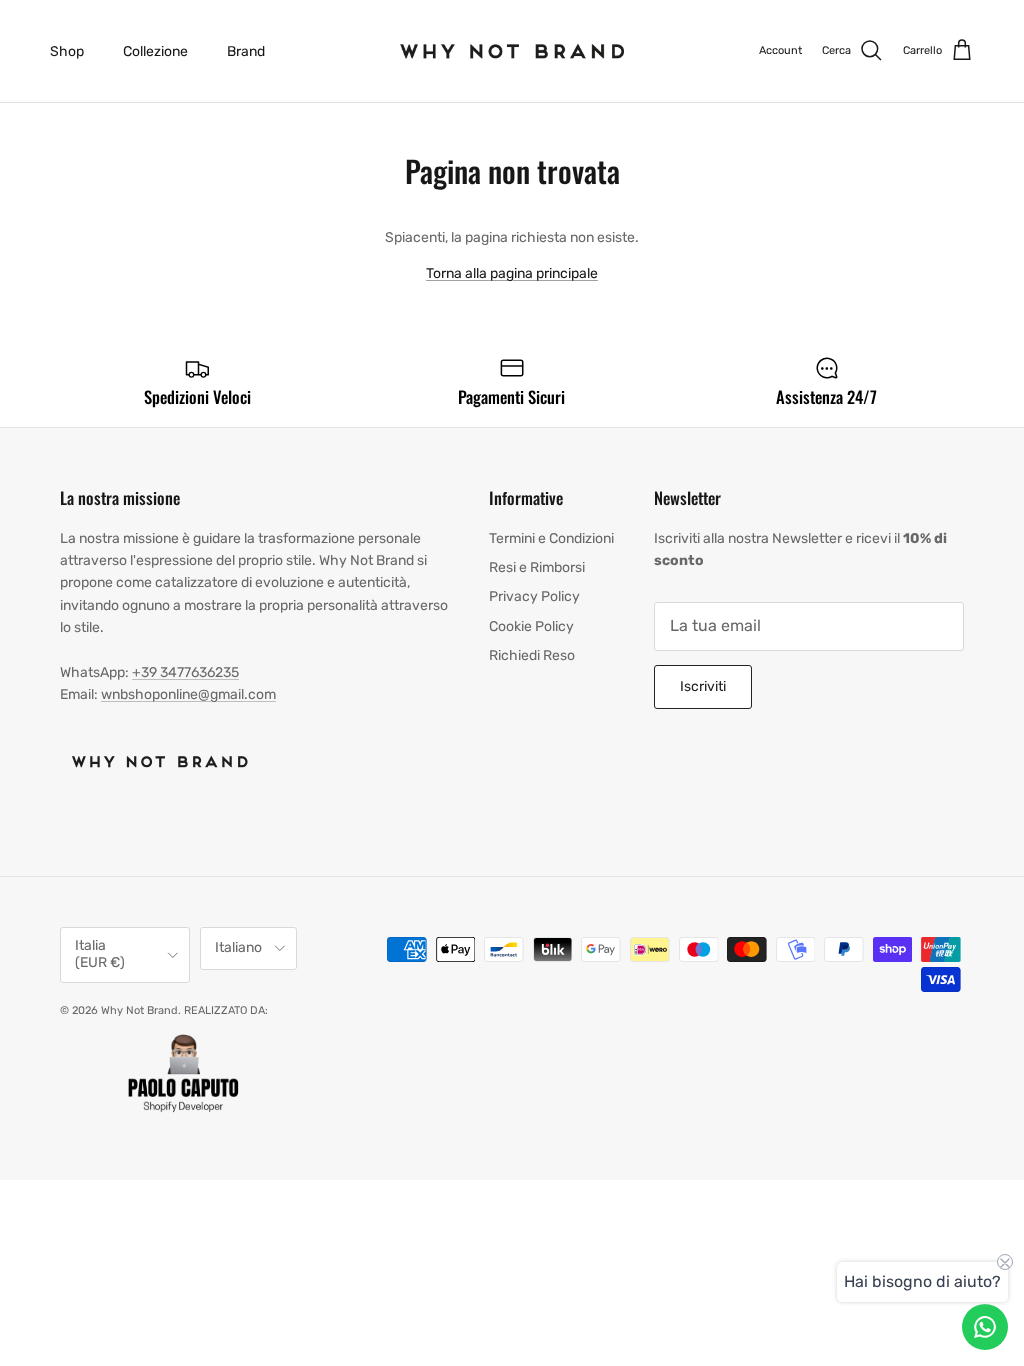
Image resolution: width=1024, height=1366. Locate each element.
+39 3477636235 (185, 672)
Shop (67, 51)
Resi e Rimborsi (537, 567)
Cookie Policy (531, 626)
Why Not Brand (139, 1010)
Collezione (155, 51)
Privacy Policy (534, 596)
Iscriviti (703, 686)
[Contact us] (985, 1327)
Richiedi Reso (532, 655)
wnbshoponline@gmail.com (188, 694)
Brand (246, 51)
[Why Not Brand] (512, 51)
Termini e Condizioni (551, 538)
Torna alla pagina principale (512, 273)
